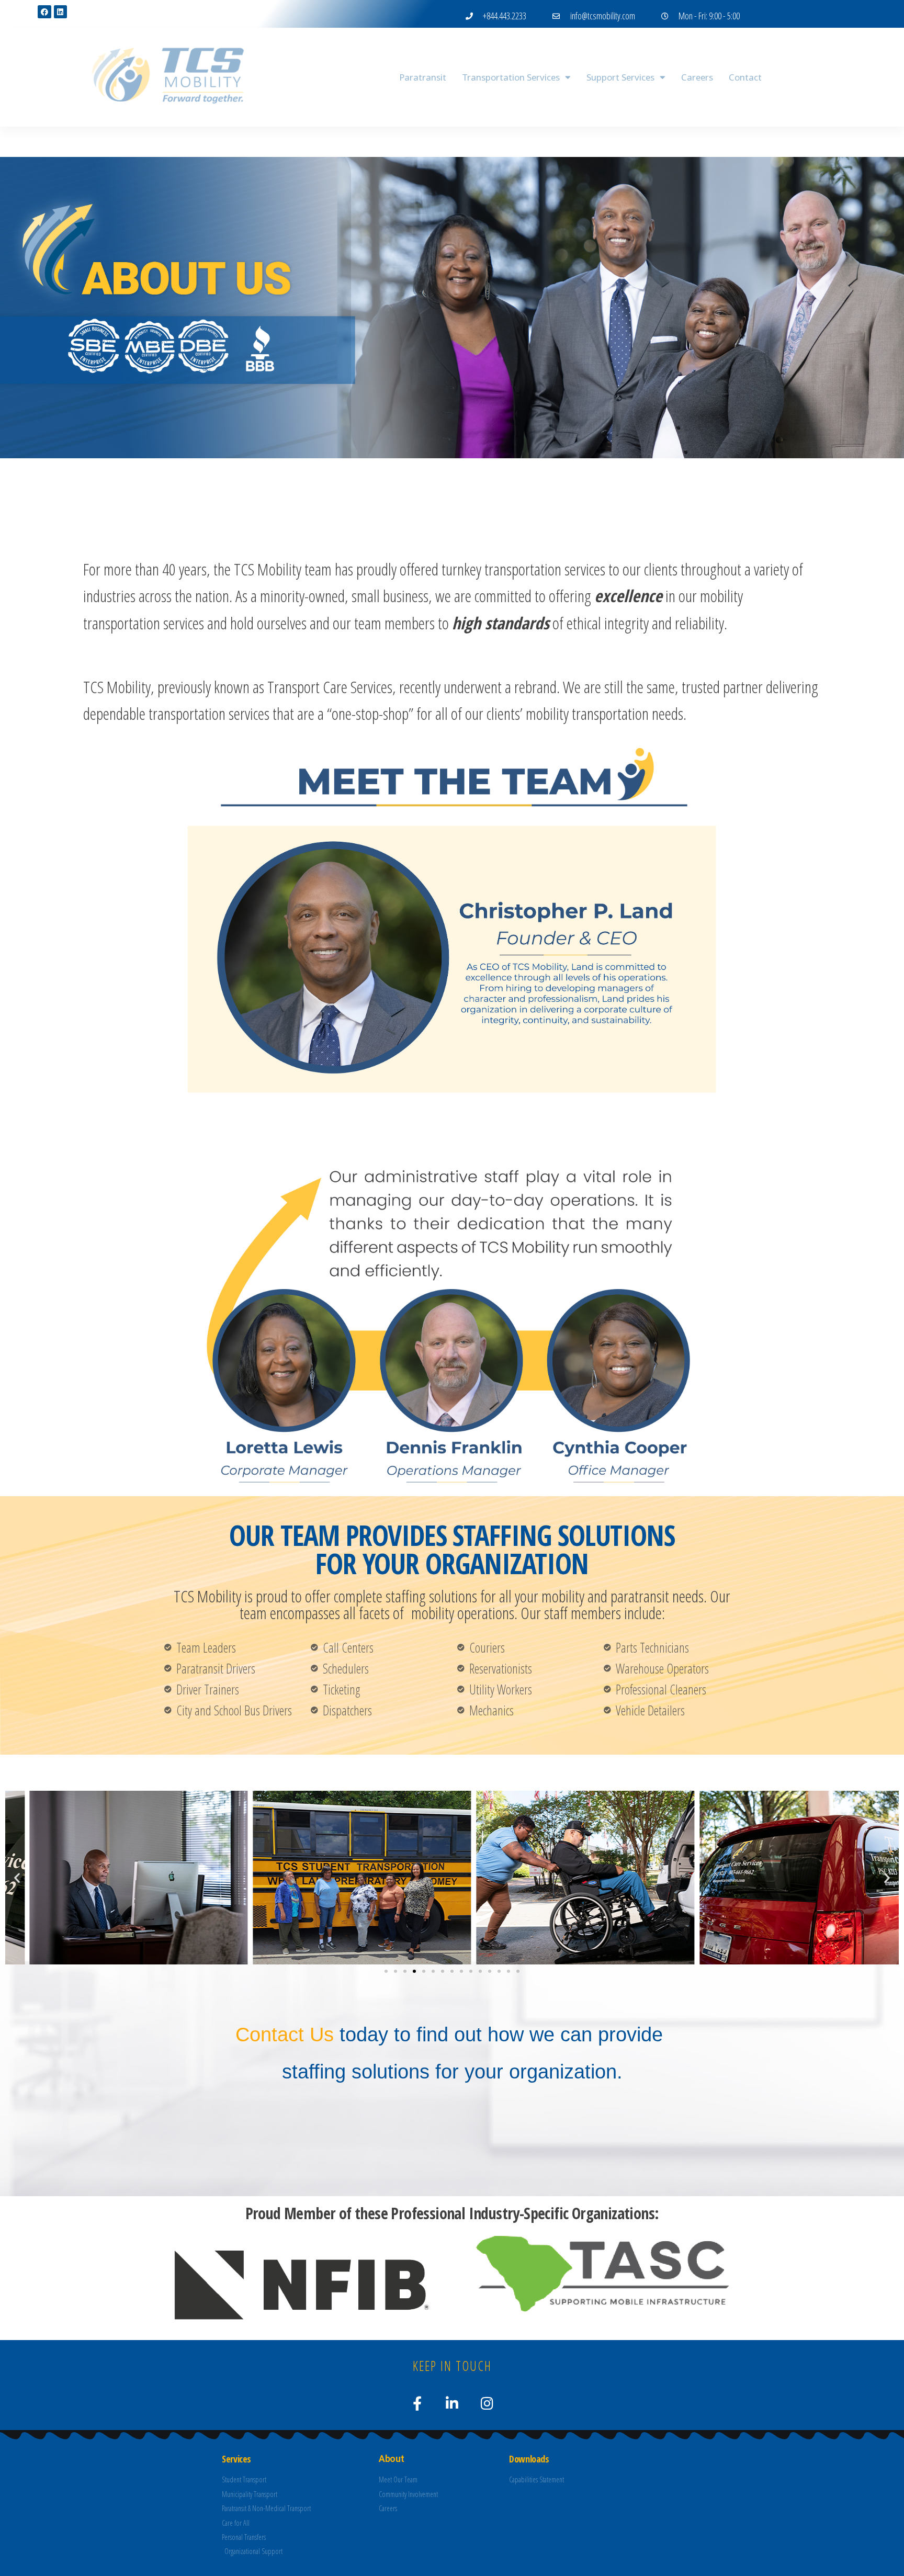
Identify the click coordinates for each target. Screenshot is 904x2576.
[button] (17, 1877)
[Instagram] (487, 2403)
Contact (745, 77)
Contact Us (285, 2035)
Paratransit (423, 77)
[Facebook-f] (417, 2403)
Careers (697, 77)
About (360, 77)
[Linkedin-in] (452, 2403)
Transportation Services (511, 77)
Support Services (620, 77)
